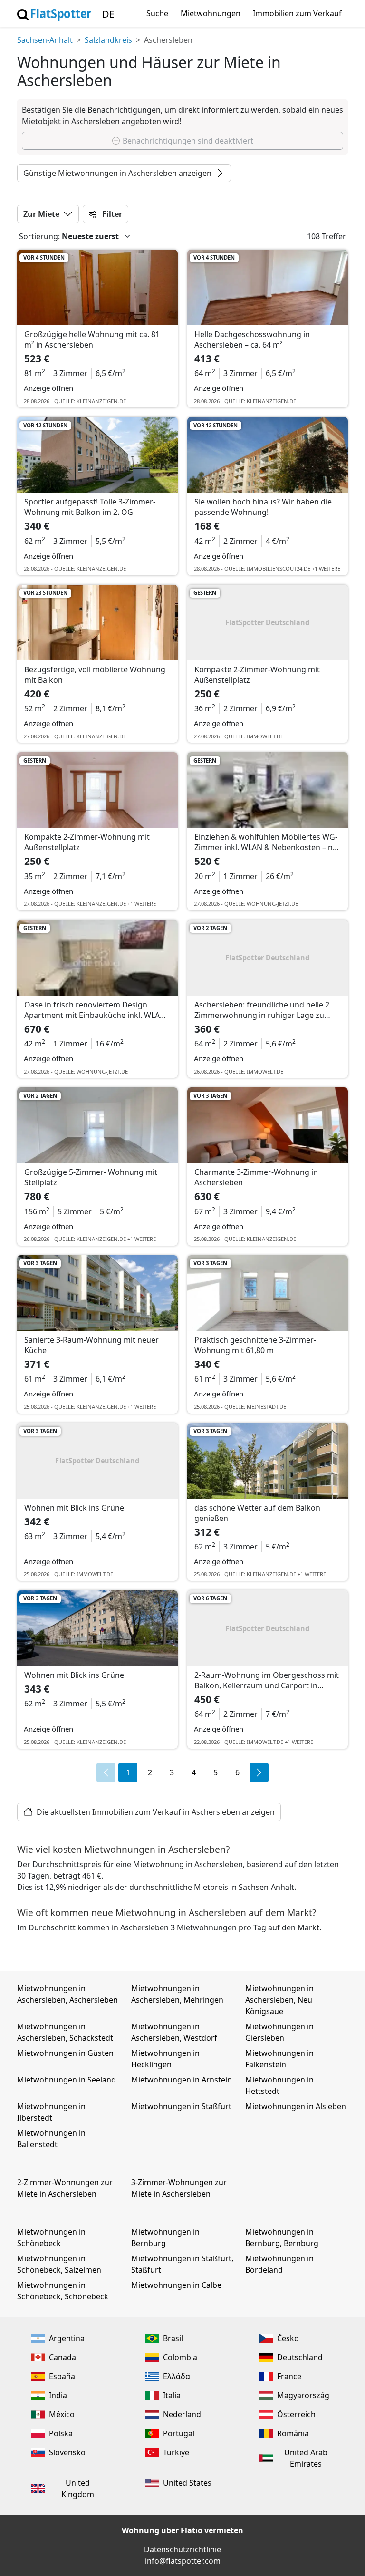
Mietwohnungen (211, 13)
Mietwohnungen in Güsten (65, 2053)
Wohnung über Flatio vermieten (182, 2530)
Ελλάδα (177, 2376)
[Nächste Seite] (259, 1772)
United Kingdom (78, 2489)
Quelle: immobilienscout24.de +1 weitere (282, 568)
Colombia (180, 2357)
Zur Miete (41, 214)
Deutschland (300, 2357)
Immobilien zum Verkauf (297, 13)
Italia (172, 2395)
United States (187, 2483)
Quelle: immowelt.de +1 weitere (269, 1742)
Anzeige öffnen (48, 388)
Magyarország (303, 2395)
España (62, 2376)
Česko (288, 2338)
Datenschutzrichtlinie (182, 2549)
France (289, 2376)
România (293, 2433)
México (62, 2414)
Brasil (173, 2338)
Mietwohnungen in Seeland (67, 2080)
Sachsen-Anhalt (45, 40)
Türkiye (176, 2452)
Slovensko (67, 2452)
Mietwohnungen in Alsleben (296, 2106)
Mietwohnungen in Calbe (176, 2285)
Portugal (179, 2433)
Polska (61, 2433)
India (58, 2395)
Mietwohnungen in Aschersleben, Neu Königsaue (279, 2000)
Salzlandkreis (108, 40)
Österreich (296, 2414)
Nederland (182, 2414)
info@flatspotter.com (183, 2561)
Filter (111, 214)
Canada (62, 2357)
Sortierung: (39, 236)
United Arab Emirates (306, 2458)
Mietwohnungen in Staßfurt (181, 2106)
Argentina (67, 2338)
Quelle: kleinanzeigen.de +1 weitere (105, 904)
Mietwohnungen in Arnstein (182, 2080)
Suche (157, 13)
